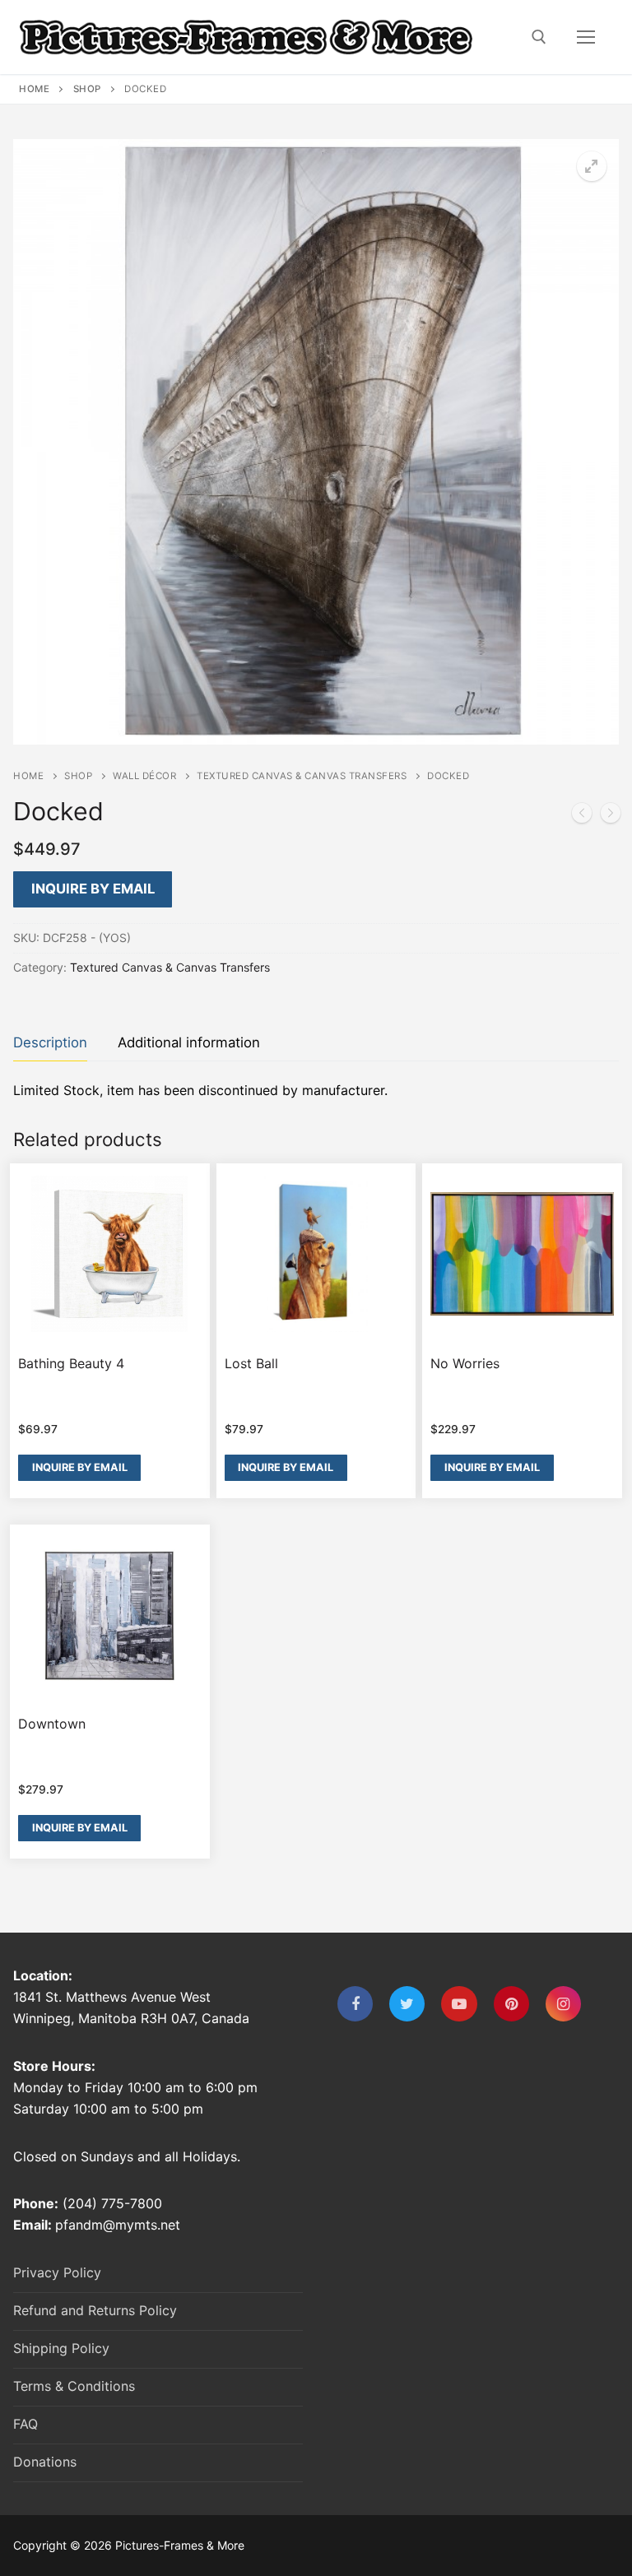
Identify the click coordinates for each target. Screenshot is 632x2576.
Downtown (52, 1724)
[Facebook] (355, 2004)
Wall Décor (144, 776)
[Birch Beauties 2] (582, 816)
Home (34, 89)
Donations (45, 2462)
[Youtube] (459, 2004)
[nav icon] (586, 37)
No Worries (465, 1363)
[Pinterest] (511, 2004)
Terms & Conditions (74, 2386)
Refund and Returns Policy (95, 2310)
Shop (87, 89)
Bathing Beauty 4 (71, 1363)
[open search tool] (539, 37)
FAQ (26, 2424)
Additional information (189, 1042)
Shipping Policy (61, 2348)
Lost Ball (251, 1363)
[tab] (50, 1043)
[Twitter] (407, 2004)
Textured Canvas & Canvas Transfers (302, 776)
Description (50, 1042)
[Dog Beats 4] (611, 816)
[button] (592, 166)
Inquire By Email (93, 889)
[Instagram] (563, 2004)
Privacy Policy (57, 2272)
